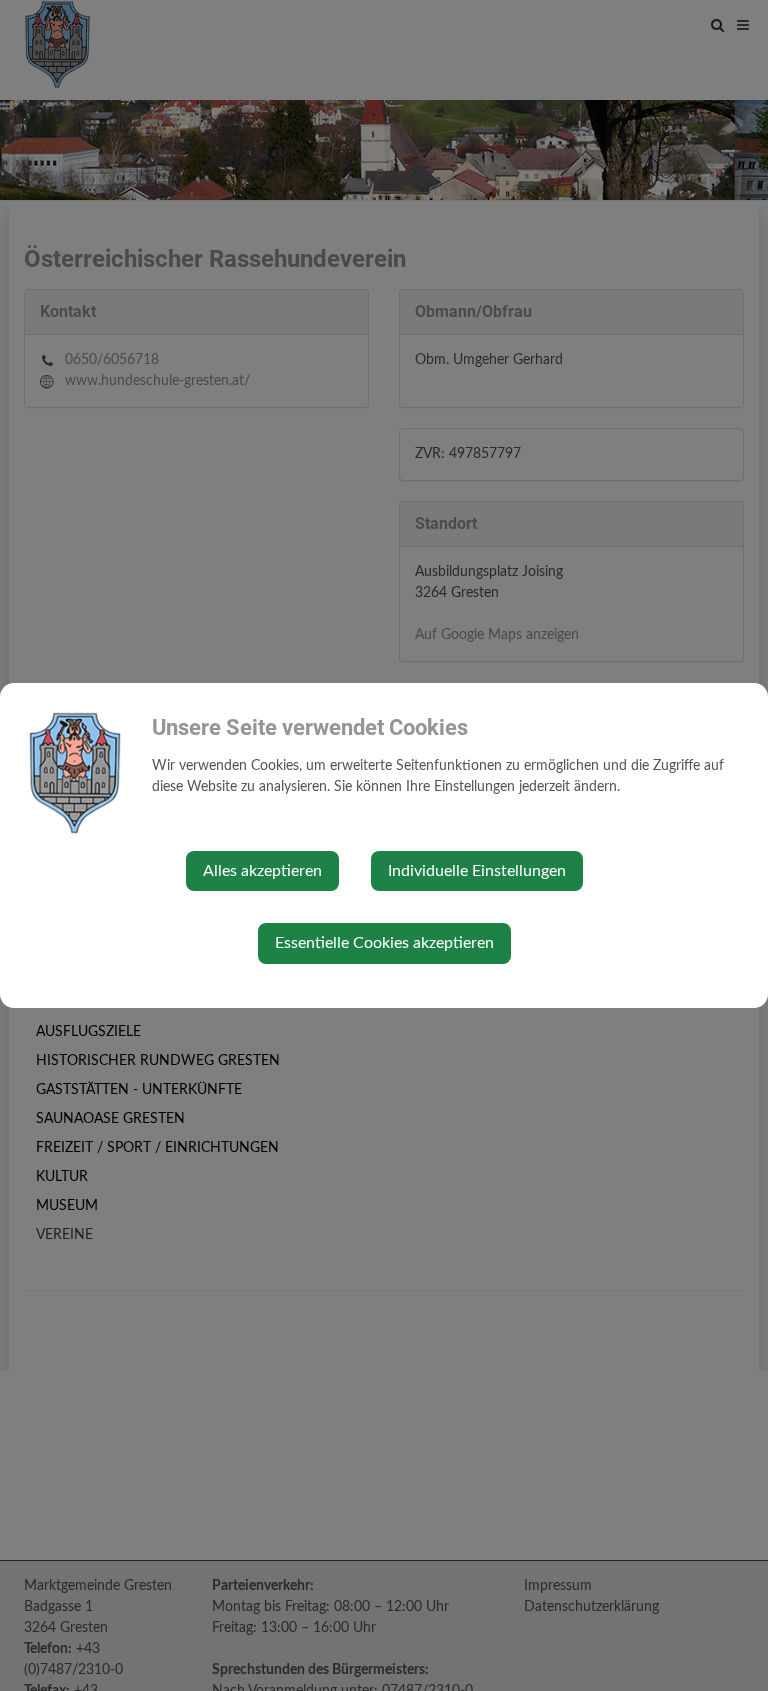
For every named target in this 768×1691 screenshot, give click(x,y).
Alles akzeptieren (262, 871)
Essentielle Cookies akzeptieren (384, 943)
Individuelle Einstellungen (477, 871)
